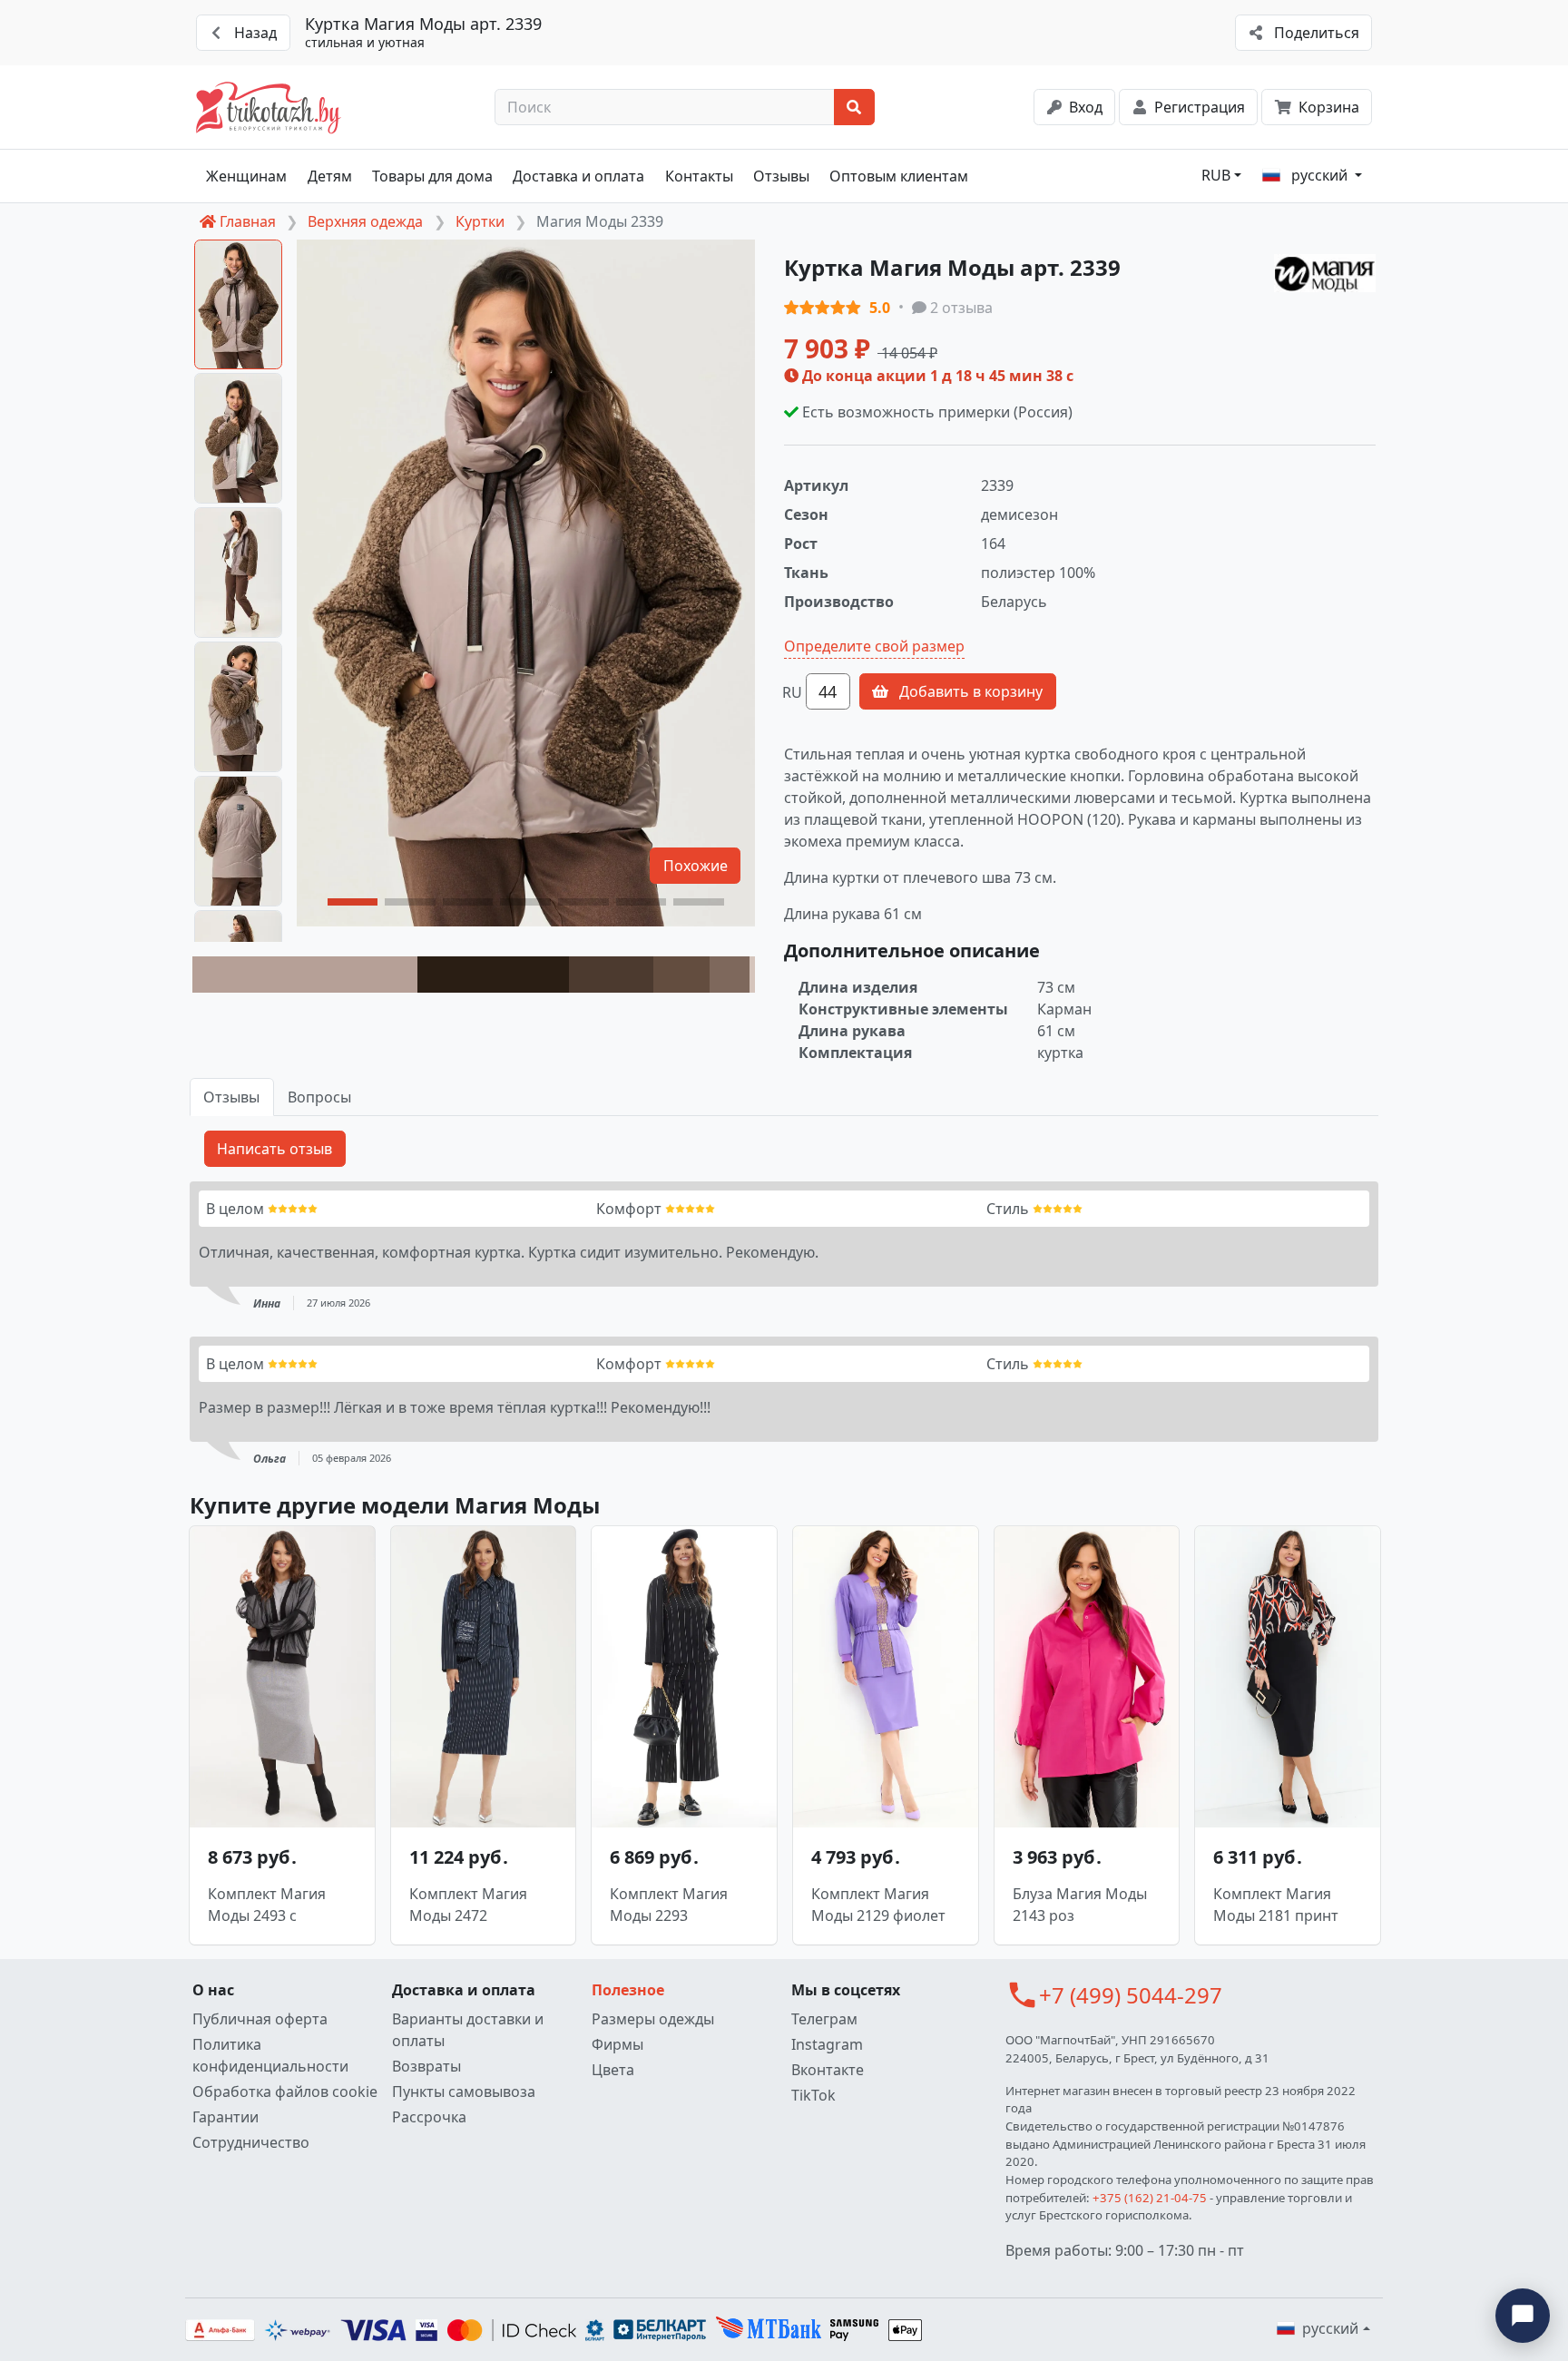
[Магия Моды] (1325, 274)
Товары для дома (432, 176)
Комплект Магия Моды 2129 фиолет (878, 1905)
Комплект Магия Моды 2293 (669, 1905)
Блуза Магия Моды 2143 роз (1080, 1905)
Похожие (696, 866)
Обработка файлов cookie (285, 2092)
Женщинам (246, 176)
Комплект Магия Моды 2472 (468, 1905)
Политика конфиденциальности (270, 2055)
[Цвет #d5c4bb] (752, 975)
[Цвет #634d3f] (681, 975)
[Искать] (854, 107)
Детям (330, 176)
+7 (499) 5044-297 (1131, 1995)
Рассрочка (429, 2117)
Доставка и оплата (578, 176)
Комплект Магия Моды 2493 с (267, 1905)
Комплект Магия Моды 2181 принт (1276, 1905)
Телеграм (824, 2019)
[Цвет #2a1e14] (493, 975)
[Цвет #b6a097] (305, 975)
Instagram (827, 2044)
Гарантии (225, 2117)
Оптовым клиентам (899, 176)
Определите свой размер (874, 646)
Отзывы (781, 176)
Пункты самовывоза (464, 2092)
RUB (1216, 175)
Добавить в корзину (969, 691)
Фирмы (617, 2044)
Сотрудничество (251, 2142)
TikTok (813, 2095)
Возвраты (426, 2066)
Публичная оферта (260, 2019)
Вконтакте (828, 2070)
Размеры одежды (653, 2019)
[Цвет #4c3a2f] (611, 975)
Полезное (628, 1990)
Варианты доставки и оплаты (468, 2030)
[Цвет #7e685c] (729, 975)
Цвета (613, 2070)
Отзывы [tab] (231, 1097)
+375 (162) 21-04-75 (1150, 2198)
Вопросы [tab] (319, 1097)
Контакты (699, 176)
